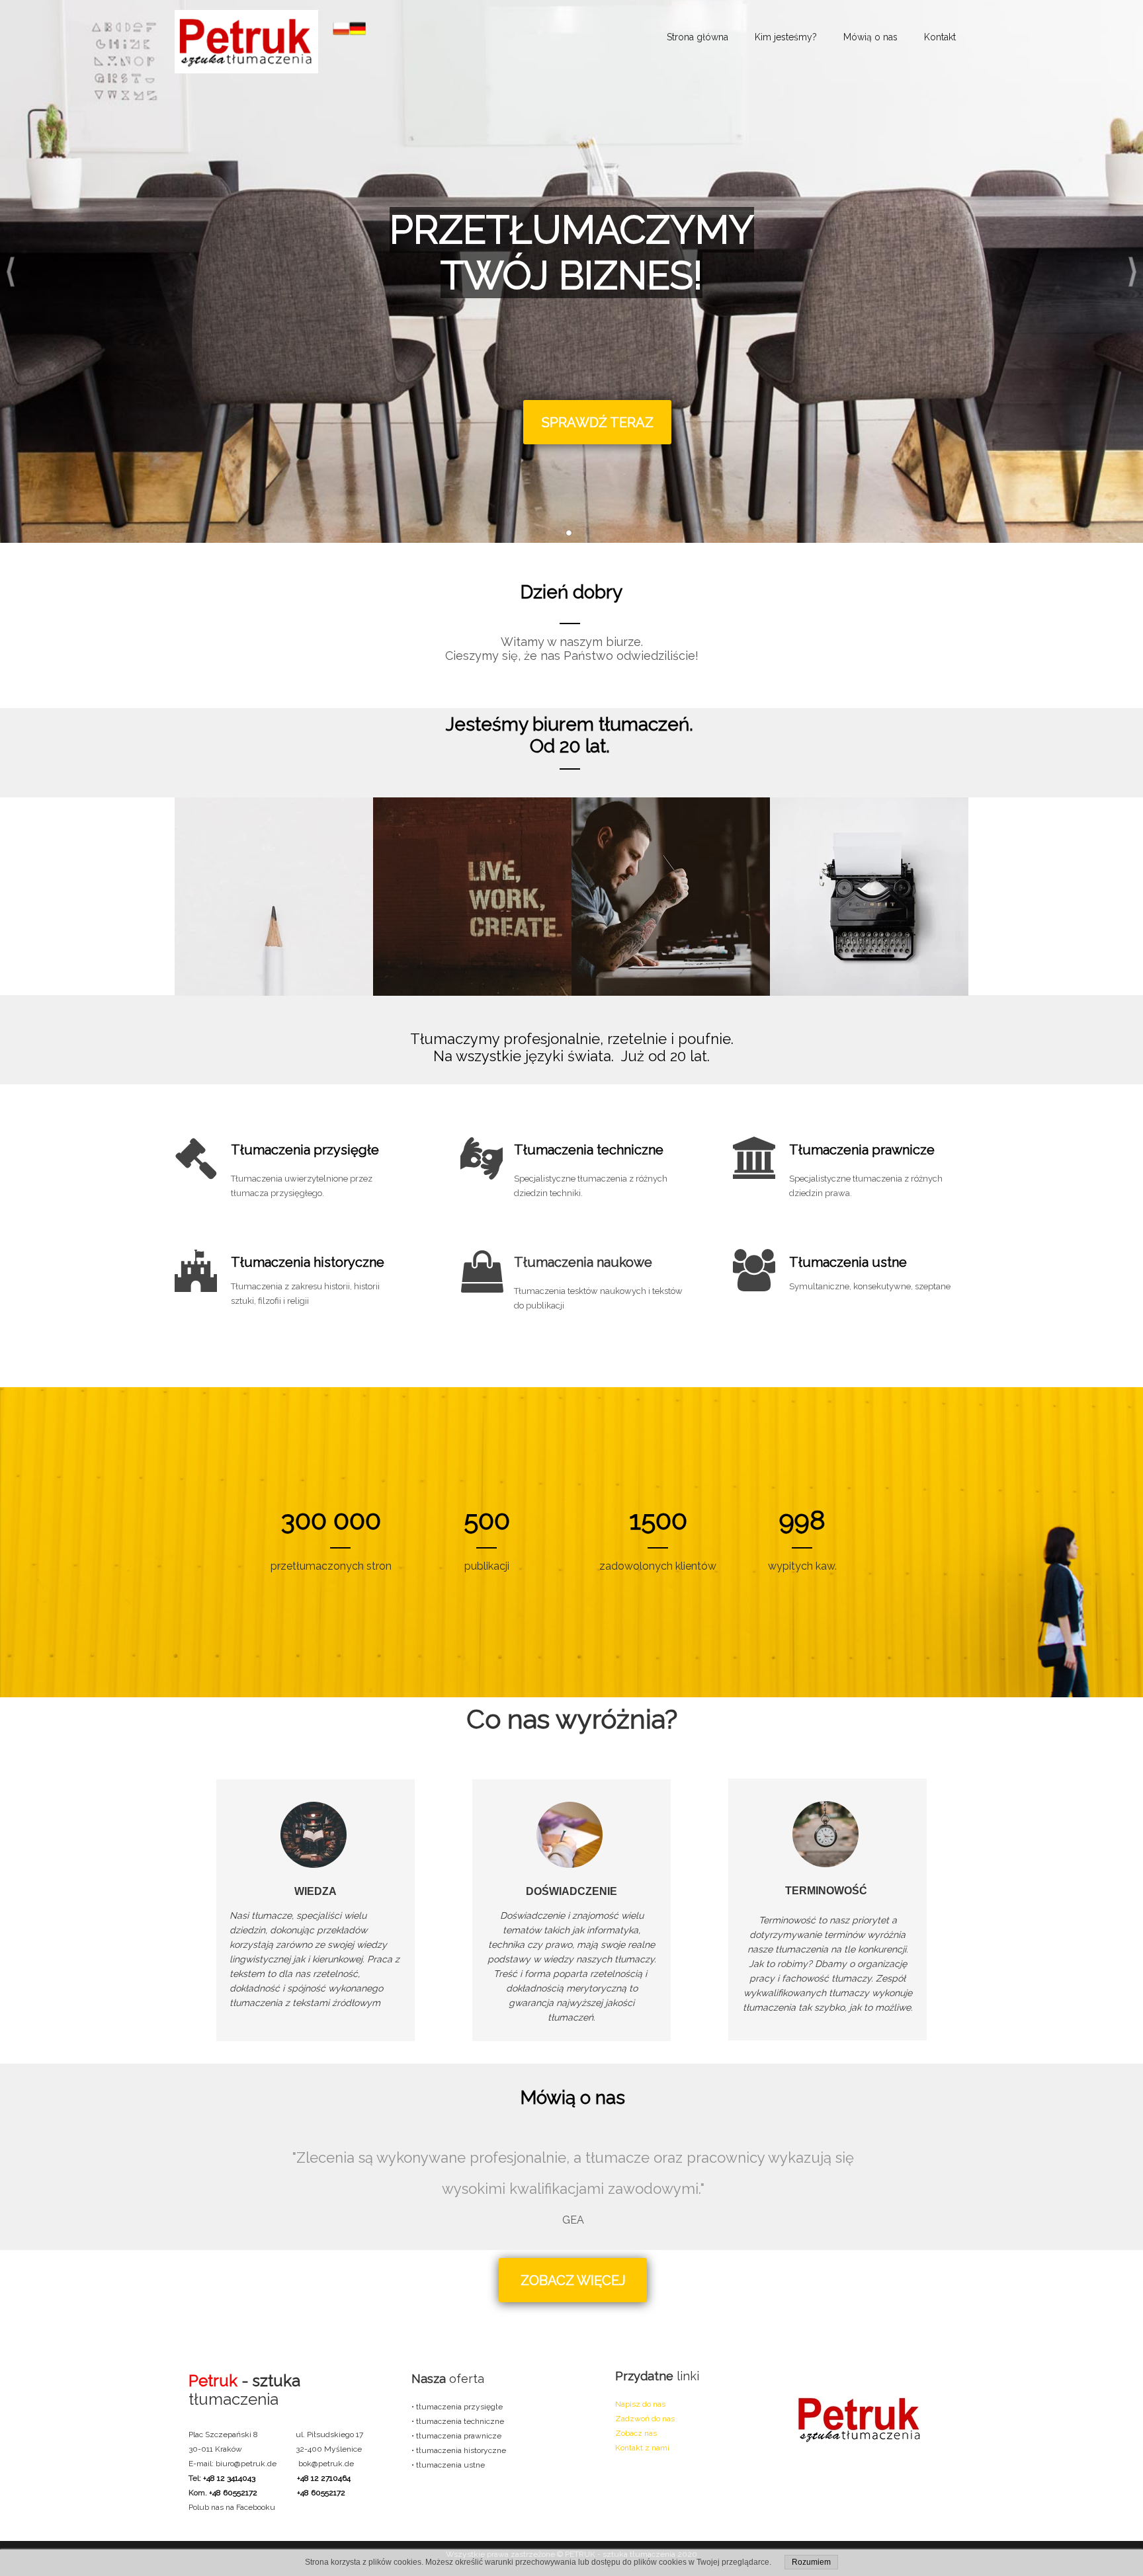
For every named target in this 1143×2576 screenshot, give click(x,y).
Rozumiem (811, 2562)
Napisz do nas (640, 2404)
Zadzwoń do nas (645, 2419)
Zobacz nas (636, 2433)
